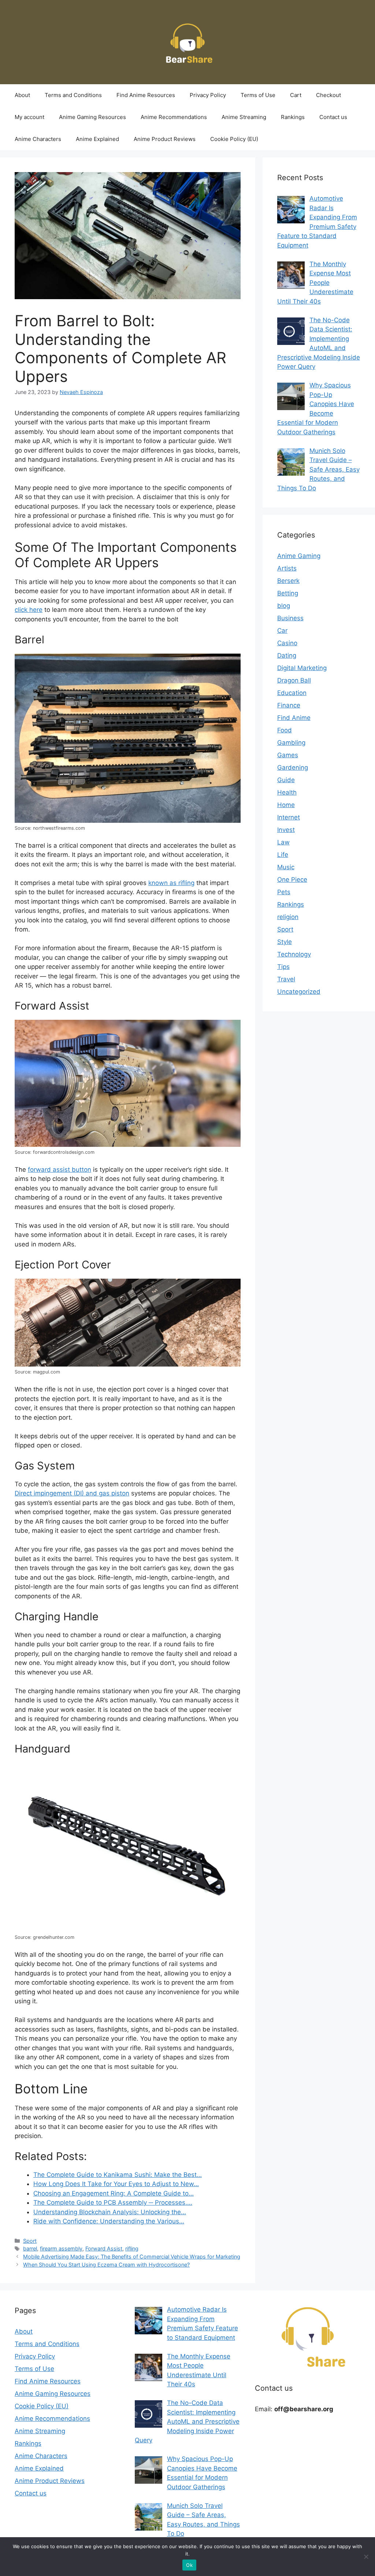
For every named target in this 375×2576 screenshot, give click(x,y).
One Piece (292, 880)
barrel (30, 2248)
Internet (289, 817)
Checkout (328, 95)
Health (287, 792)
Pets (284, 892)
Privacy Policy (208, 95)
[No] (366, 2557)
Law (283, 842)
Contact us (333, 117)
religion (288, 917)
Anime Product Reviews (165, 139)
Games (288, 755)
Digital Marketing (302, 668)
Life (283, 855)
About (22, 95)
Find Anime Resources (146, 95)
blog (284, 606)
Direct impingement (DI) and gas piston (72, 1493)
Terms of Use (258, 95)
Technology (294, 954)
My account (29, 117)
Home (286, 805)
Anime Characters (38, 139)
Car (282, 631)
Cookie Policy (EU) (234, 139)
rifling (132, 2248)
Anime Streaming (244, 117)
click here (29, 610)
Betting (288, 593)
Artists (287, 568)
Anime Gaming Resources (92, 117)
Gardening (293, 767)
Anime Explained (97, 139)
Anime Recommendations (174, 117)
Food (285, 730)
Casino (287, 643)
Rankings (293, 117)
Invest (286, 830)
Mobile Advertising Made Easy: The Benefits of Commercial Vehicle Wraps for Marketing (132, 2257)
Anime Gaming (299, 556)
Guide (286, 780)
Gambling (291, 743)
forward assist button (60, 1170)
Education (292, 693)
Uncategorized (299, 992)
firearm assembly (61, 2248)
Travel (286, 979)
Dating (287, 655)
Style (285, 942)
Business (290, 618)
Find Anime (294, 718)
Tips (283, 967)
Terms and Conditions (73, 95)
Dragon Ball (294, 680)
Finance (289, 705)
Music (286, 867)
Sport (30, 2241)
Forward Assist (104, 2248)
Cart (296, 95)
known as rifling (171, 883)
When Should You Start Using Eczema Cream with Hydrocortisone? (106, 2265)
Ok (189, 2565)
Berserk (288, 581)
